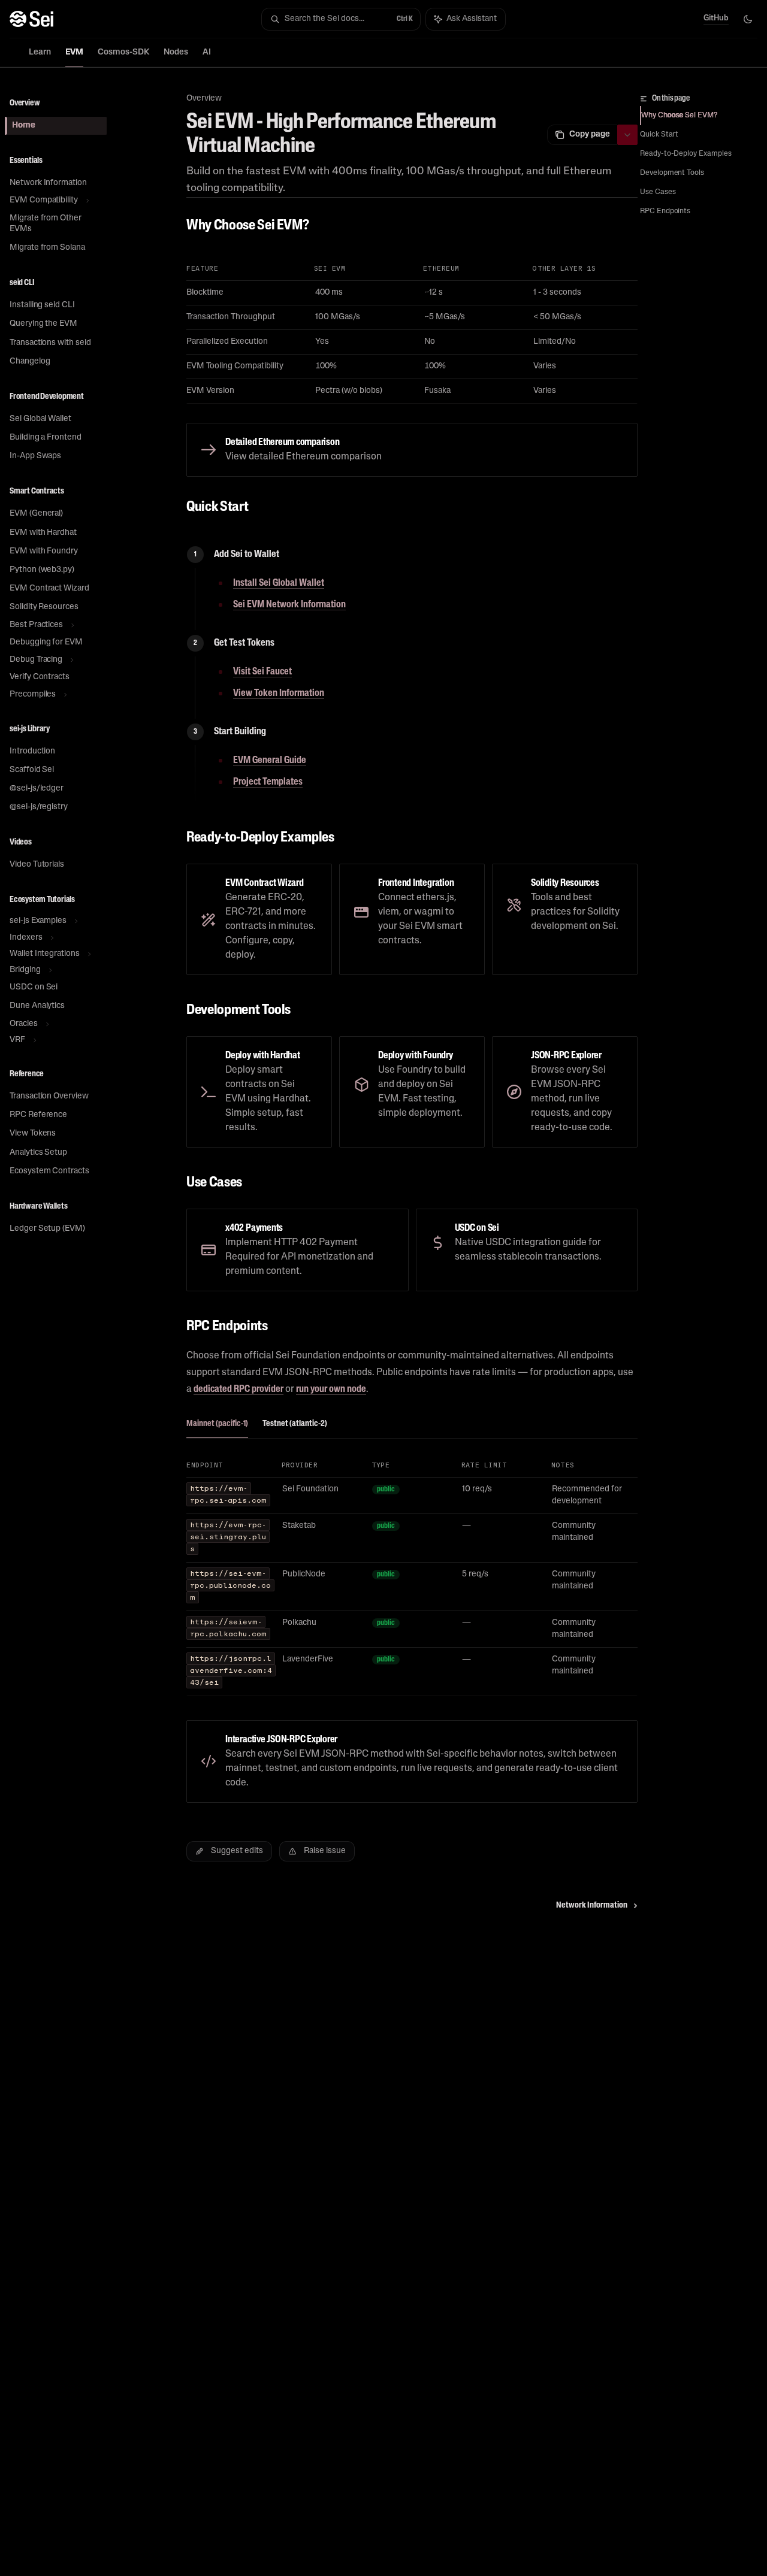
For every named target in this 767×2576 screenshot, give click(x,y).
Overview (204, 99)
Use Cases (658, 192)
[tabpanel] (412, 1584)
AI (207, 52)
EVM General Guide (270, 761)
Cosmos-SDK (123, 52)
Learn (40, 52)
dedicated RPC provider (238, 1390)
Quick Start (659, 135)
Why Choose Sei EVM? (679, 116)
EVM (74, 52)
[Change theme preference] (748, 19)
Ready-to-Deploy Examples (686, 154)
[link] (412, 450)
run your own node (331, 1390)
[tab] (217, 1424)
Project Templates (268, 782)
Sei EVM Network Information (289, 605)
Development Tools (672, 173)
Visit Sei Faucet (262, 672)
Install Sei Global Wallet (279, 583)
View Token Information (279, 694)
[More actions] (627, 135)
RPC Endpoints (665, 211)
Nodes (176, 52)
